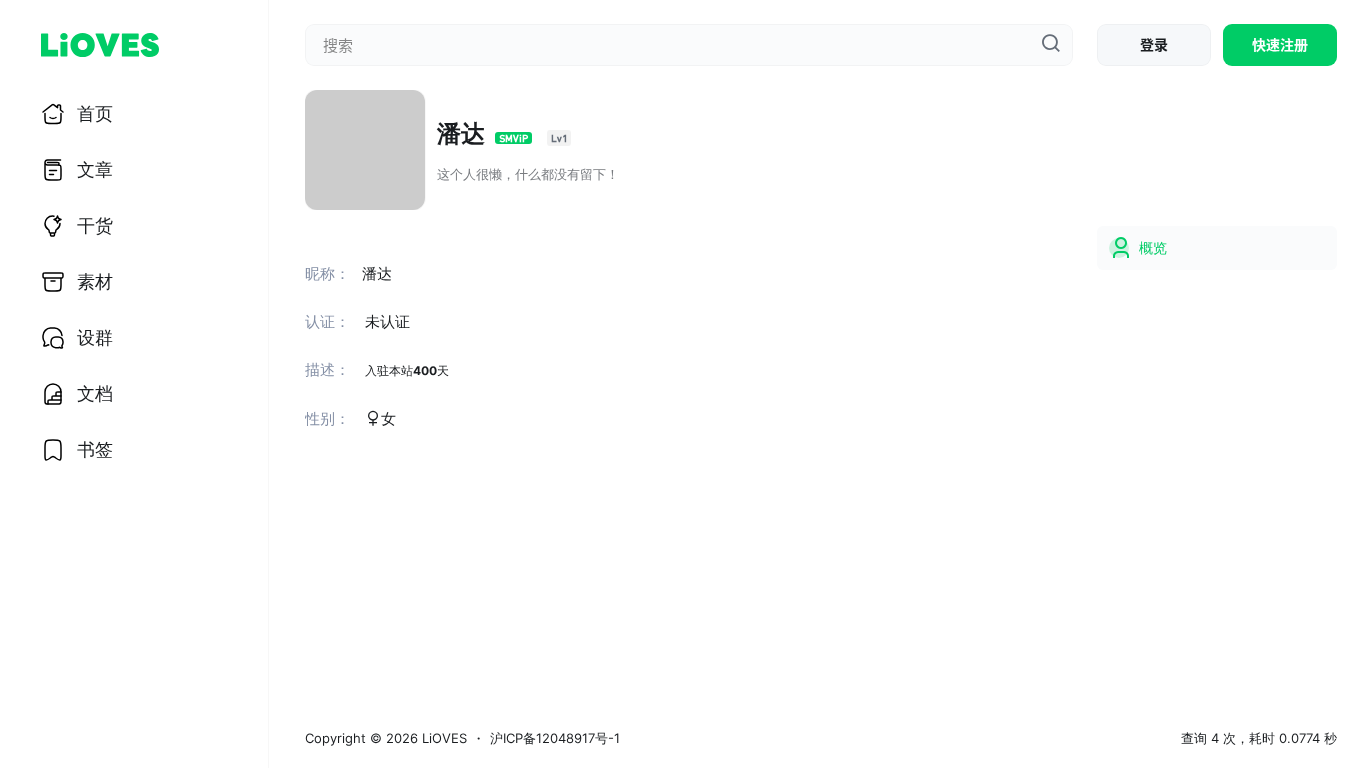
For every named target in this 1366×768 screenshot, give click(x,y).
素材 (95, 281)
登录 (1154, 44)
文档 (95, 393)
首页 (95, 113)
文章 (95, 169)
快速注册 (1280, 44)
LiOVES (442, 738)
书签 (95, 449)
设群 (95, 337)
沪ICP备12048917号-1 (555, 738)
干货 (95, 225)
